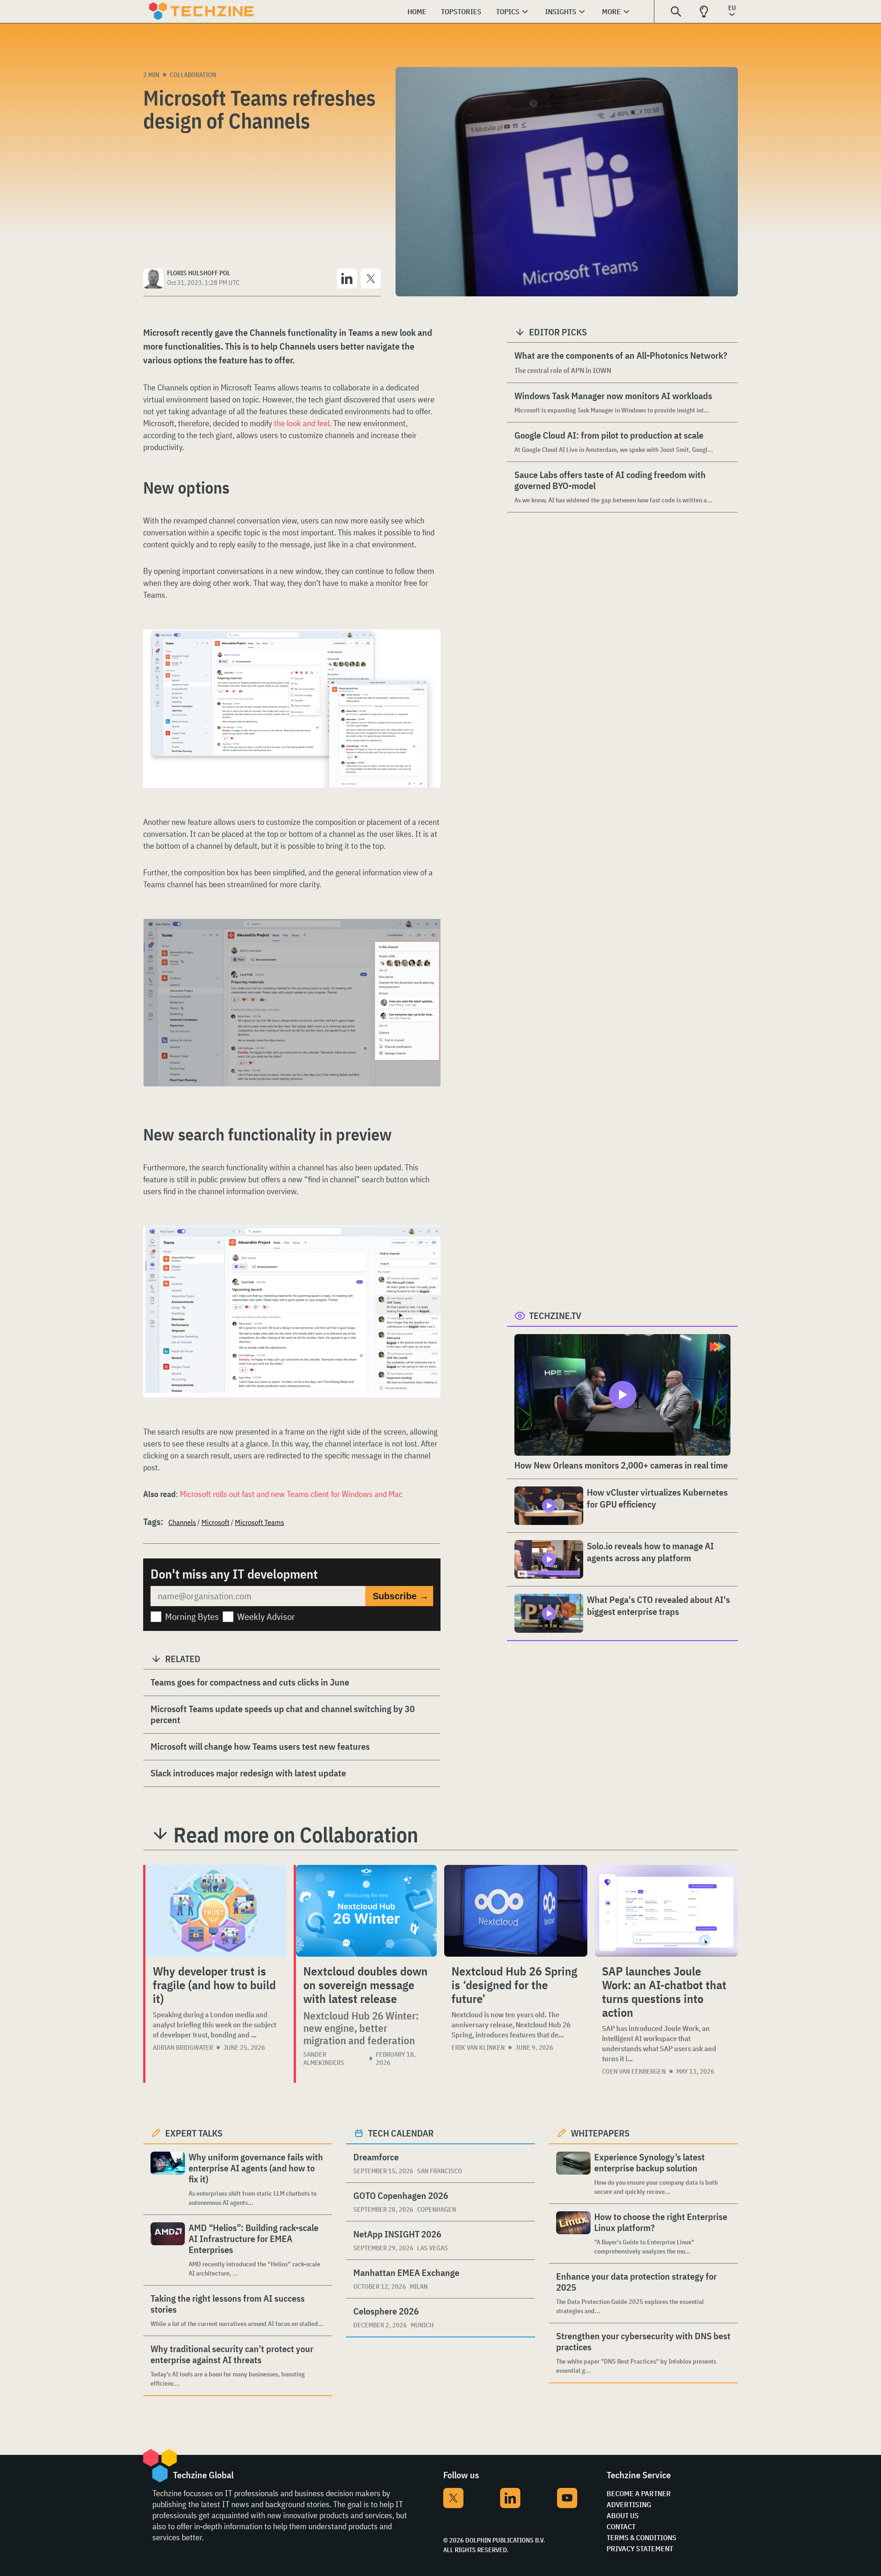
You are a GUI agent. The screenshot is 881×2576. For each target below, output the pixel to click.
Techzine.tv (555, 1316)
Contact (621, 2526)
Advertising (629, 2504)
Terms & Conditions (641, 2537)
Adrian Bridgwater (183, 2047)
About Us (623, 2515)
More (611, 11)
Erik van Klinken (478, 2047)
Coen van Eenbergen (634, 2071)
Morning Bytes (192, 1616)
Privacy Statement (640, 2548)
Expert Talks (194, 2133)
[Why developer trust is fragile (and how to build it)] (216, 1911)
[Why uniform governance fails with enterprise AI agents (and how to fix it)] (168, 2179)
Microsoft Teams (259, 1522)
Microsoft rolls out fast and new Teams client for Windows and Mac (291, 1494)
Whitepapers (600, 2133)
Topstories (461, 11)
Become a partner (639, 2493)
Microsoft (215, 1522)
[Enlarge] (429, 655)
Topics (508, 11)
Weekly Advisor (266, 1616)
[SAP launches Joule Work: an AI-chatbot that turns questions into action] (666, 1911)
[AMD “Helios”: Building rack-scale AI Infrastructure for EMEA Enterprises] (168, 2250)
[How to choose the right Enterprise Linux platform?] (573, 2234)
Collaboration (193, 75)
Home (417, 11)
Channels (182, 1522)
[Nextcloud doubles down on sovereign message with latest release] (366, 1911)
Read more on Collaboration (296, 1835)
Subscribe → (401, 1596)
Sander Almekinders (324, 2059)
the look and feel (302, 423)
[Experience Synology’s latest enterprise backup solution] (573, 2174)
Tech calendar (401, 2133)
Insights (561, 11)
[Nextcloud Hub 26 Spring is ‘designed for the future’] (516, 1911)
